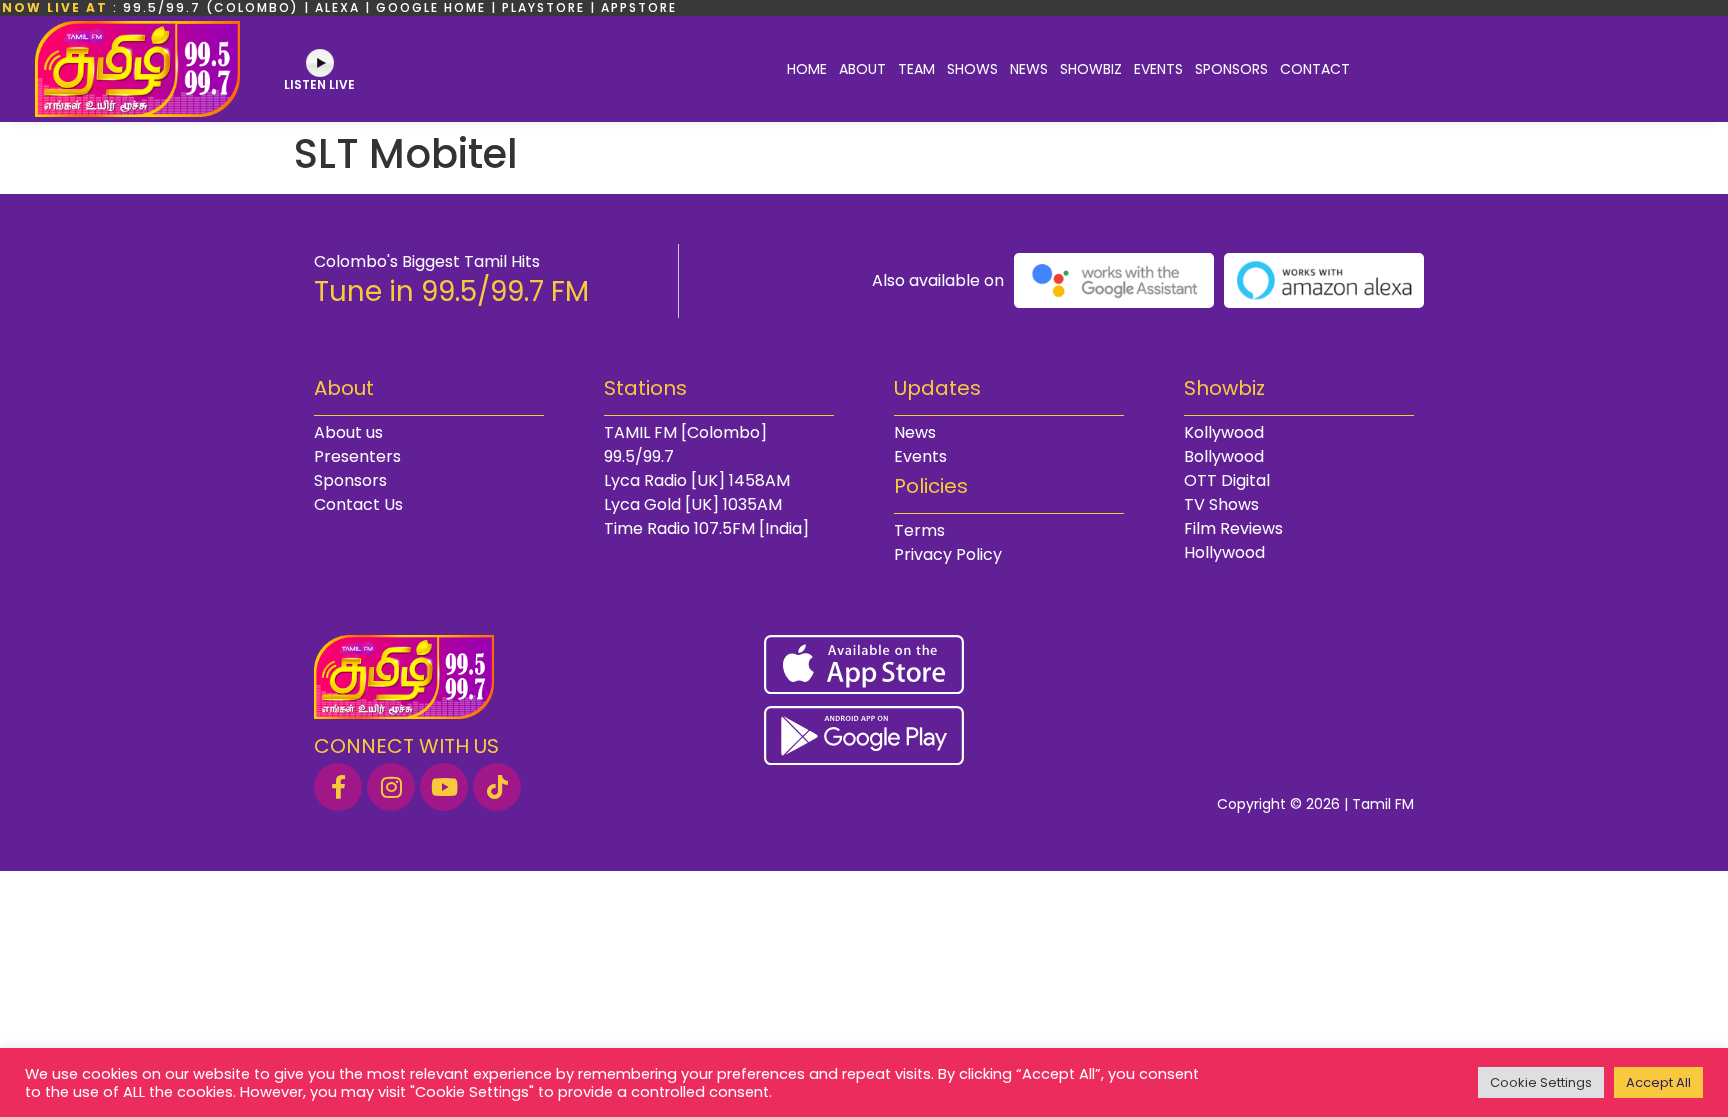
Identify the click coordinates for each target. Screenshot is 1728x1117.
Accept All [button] (1658, 1082)
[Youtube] (444, 787)
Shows (972, 69)
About (862, 69)
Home (807, 69)
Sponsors (1231, 69)
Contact (1315, 69)
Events (1158, 69)
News (1029, 69)
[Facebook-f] (338, 787)
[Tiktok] (497, 787)
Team (916, 69)
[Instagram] (391, 787)
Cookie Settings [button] (1541, 1082)
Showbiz (1091, 69)
